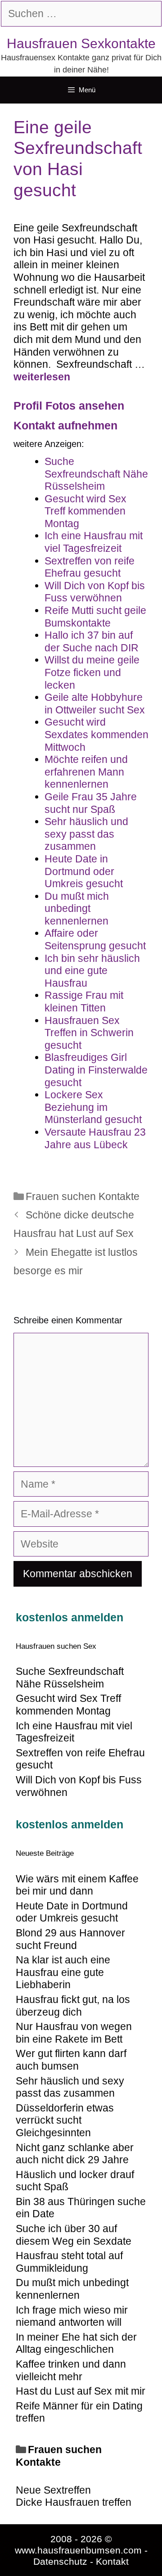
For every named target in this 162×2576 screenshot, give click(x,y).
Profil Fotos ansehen (69, 406)
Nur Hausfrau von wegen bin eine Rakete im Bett (74, 2033)
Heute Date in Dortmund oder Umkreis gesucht (72, 1912)
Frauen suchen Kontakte (83, 1196)
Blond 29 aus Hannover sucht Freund (70, 1939)
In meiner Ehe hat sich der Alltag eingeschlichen (76, 2343)
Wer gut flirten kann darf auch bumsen (71, 2060)
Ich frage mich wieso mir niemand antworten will (72, 2316)
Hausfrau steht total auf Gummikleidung (69, 2262)
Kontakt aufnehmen (65, 425)
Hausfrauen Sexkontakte (81, 43)
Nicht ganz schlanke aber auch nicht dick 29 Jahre (75, 2154)
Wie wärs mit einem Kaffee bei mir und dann (77, 1885)
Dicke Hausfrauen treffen (74, 2502)
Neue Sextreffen (53, 2490)
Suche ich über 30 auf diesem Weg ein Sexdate (74, 2235)
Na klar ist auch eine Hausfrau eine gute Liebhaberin (63, 1972)
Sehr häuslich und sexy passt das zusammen (70, 2087)
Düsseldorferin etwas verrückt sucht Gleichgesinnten (65, 2120)
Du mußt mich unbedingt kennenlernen (72, 2289)
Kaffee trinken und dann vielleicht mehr (71, 2370)
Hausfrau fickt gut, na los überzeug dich (73, 2006)
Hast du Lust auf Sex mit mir (81, 2391)
